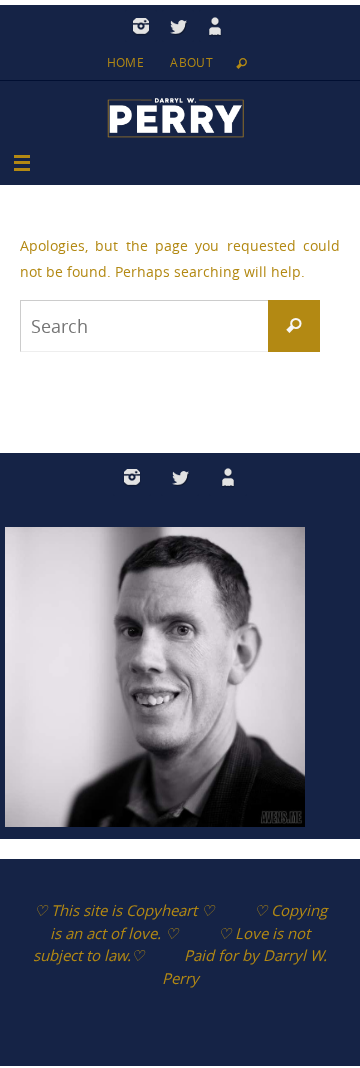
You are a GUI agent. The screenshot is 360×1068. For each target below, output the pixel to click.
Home (126, 62)
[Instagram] (141, 26)
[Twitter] (178, 26)
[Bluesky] (215, 26)
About (191, 62)
